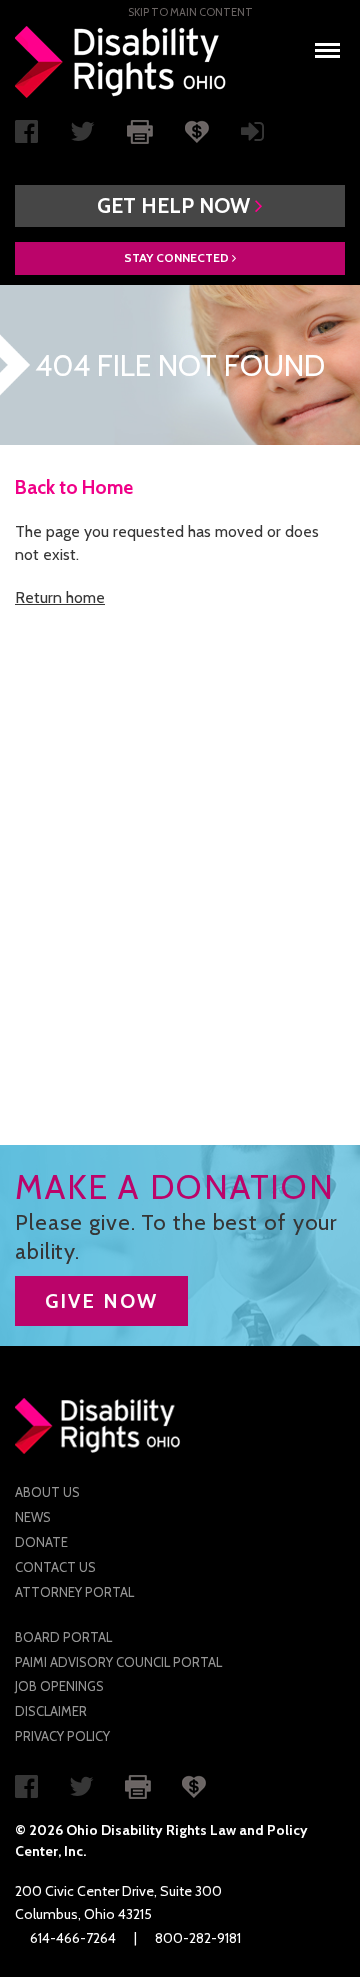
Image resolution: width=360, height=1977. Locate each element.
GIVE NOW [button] (101, 1301)
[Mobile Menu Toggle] (327, 44)
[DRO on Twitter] (82, 136)
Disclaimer (51, 1711)
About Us (47, 1492)
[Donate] (197, 130)
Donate (41, 1542)
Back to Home (74, 487)
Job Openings (59, 1686)
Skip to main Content (190, 12)
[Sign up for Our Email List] (252, 136)
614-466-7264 (73, 1938)
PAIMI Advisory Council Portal (118, 1662)
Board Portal (63, 1637)
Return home (60, 597)
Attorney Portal (74, 1592)
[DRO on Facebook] (26, 136)
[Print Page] (140, 130)
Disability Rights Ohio (121, 62)
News (33, 1517)
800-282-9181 (198, 1938)
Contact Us (55, 1567)
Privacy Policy (62, 1736)
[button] (180, 206)
